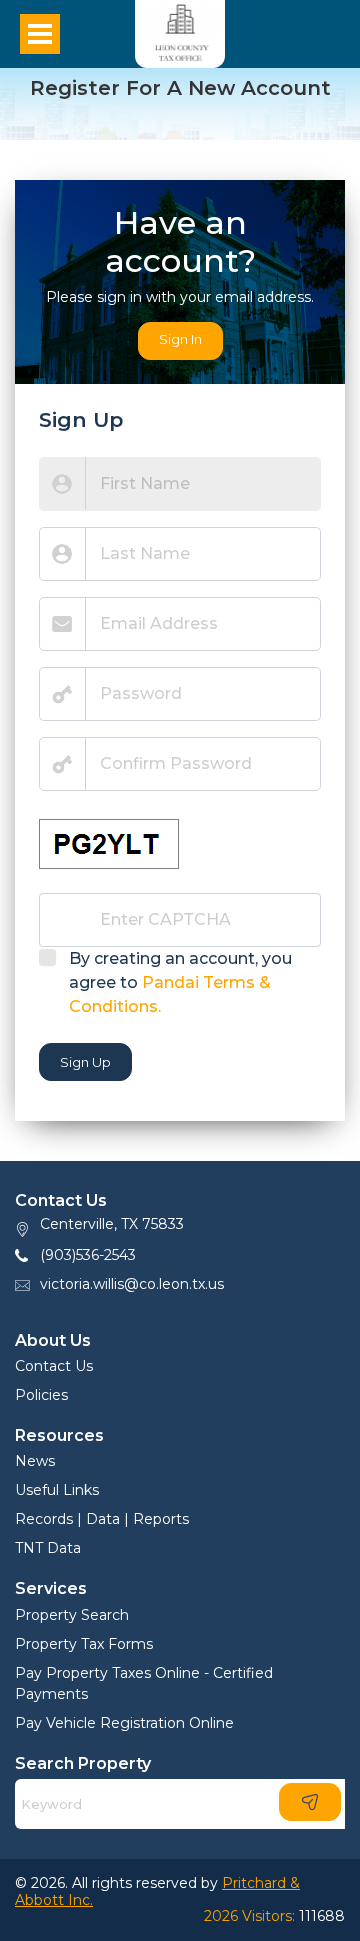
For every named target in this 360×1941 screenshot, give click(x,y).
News (35, 1461)
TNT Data (48, 1548)
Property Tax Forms (84, 1644)
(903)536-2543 (88, 1255)
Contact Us (54, 1366)
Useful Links (57, 1490)
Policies (41, 1395)
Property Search (72, 1615)
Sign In (180, 339)
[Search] (310, 1802)
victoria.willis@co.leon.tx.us (132, 1284)
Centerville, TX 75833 (112, 1224)
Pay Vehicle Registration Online (124, 1723)
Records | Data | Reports (102, 1519)
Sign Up (85, 1062)
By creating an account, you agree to (180, 982)
